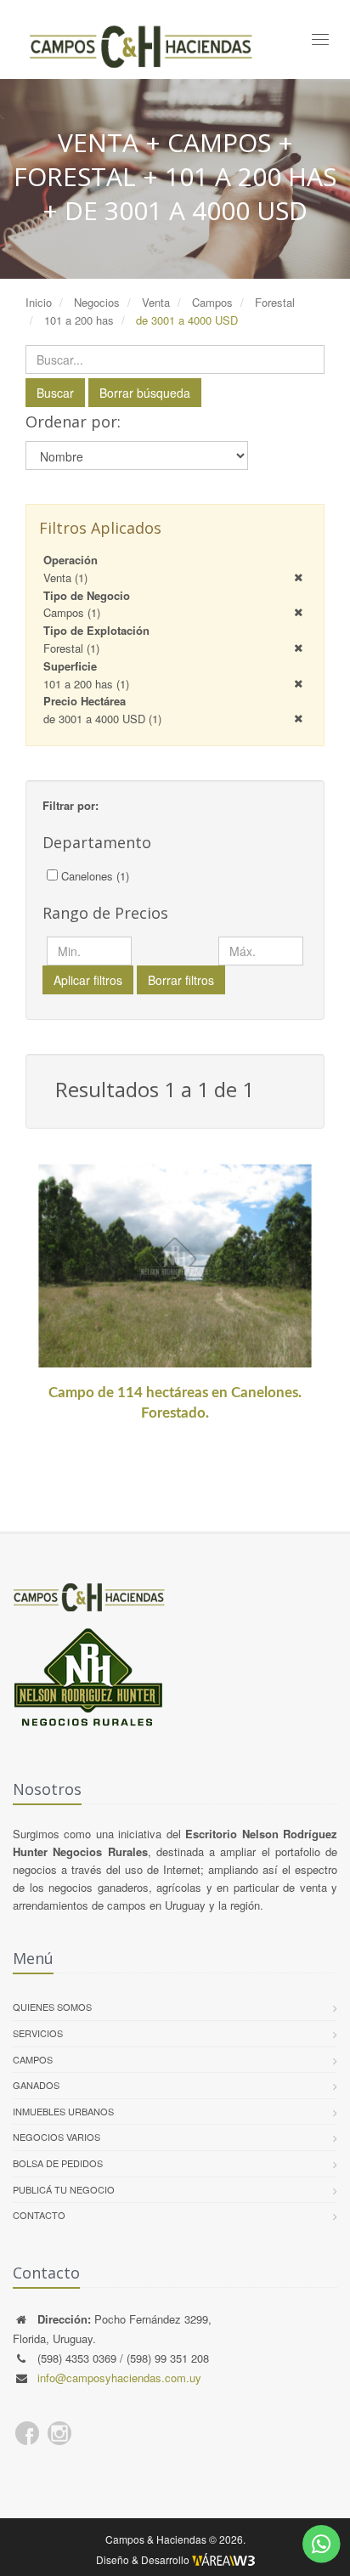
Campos (72, 612)
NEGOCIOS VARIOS (56, 2137)
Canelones (95, 876)
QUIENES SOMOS (52, 2007)
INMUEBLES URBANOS (63, 2111)
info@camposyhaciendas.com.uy (119, 2378)
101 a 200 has (86, 684)
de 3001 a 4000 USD (102, 719)
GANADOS (36, 2085)
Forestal (71, 648)
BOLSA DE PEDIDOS (58, 2163)
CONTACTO (39, 2215)
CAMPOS (33, 2059)
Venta (65, 577)
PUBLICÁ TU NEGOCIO (64, 2189)
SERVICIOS (38, 2033)
